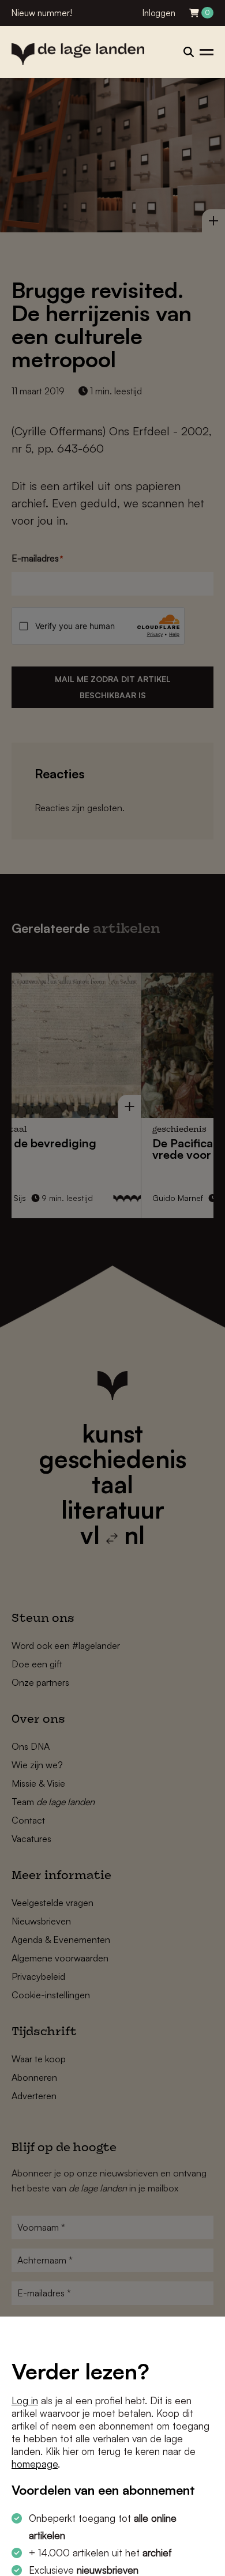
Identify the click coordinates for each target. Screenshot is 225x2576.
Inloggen (159, 13)
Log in (25, 2400)
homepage (35, 2464)
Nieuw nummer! (42, 13)
